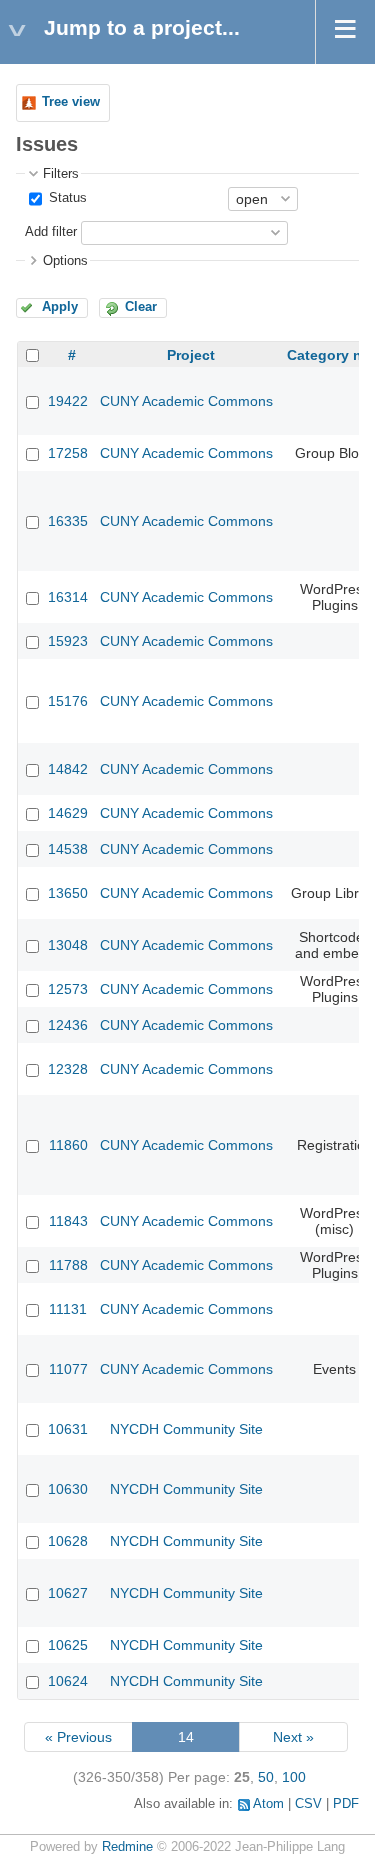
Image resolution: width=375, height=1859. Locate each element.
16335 (68, 521)
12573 (68, 989)
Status (66, 198)
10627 (68, 1593)
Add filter (51, 232)
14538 (68, 849)
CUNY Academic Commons (186, 401)
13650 (68, 893)
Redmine (127, 1847)
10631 (68, 1429)
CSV (308, 1804)
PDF (346, 1804)
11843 (68, 1221)
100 (294, 1777)
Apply (60, 307)
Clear (141, 307)
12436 (68, 1025)
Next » (293, 1737)
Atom (268, 1804)
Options (65, 261)
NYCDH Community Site (186, 1429)
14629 (68, 813)
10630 (68, 1489)
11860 (68, 1145)
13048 (68, 945)
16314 (68, 597)
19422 (68, 401)
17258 (68, 453)
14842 (68, 769)
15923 (68, 641)
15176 (68, 701)
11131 (68, 1309)
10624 (68, 1681)
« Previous (78, 1737)
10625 (68, 1645)
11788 (68, 1265)
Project (191, 355)
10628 (68, 1541)
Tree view (71, 102)
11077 (68, 1369)
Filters (61, 174)
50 (266, 1777)
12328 (68, 1069)
